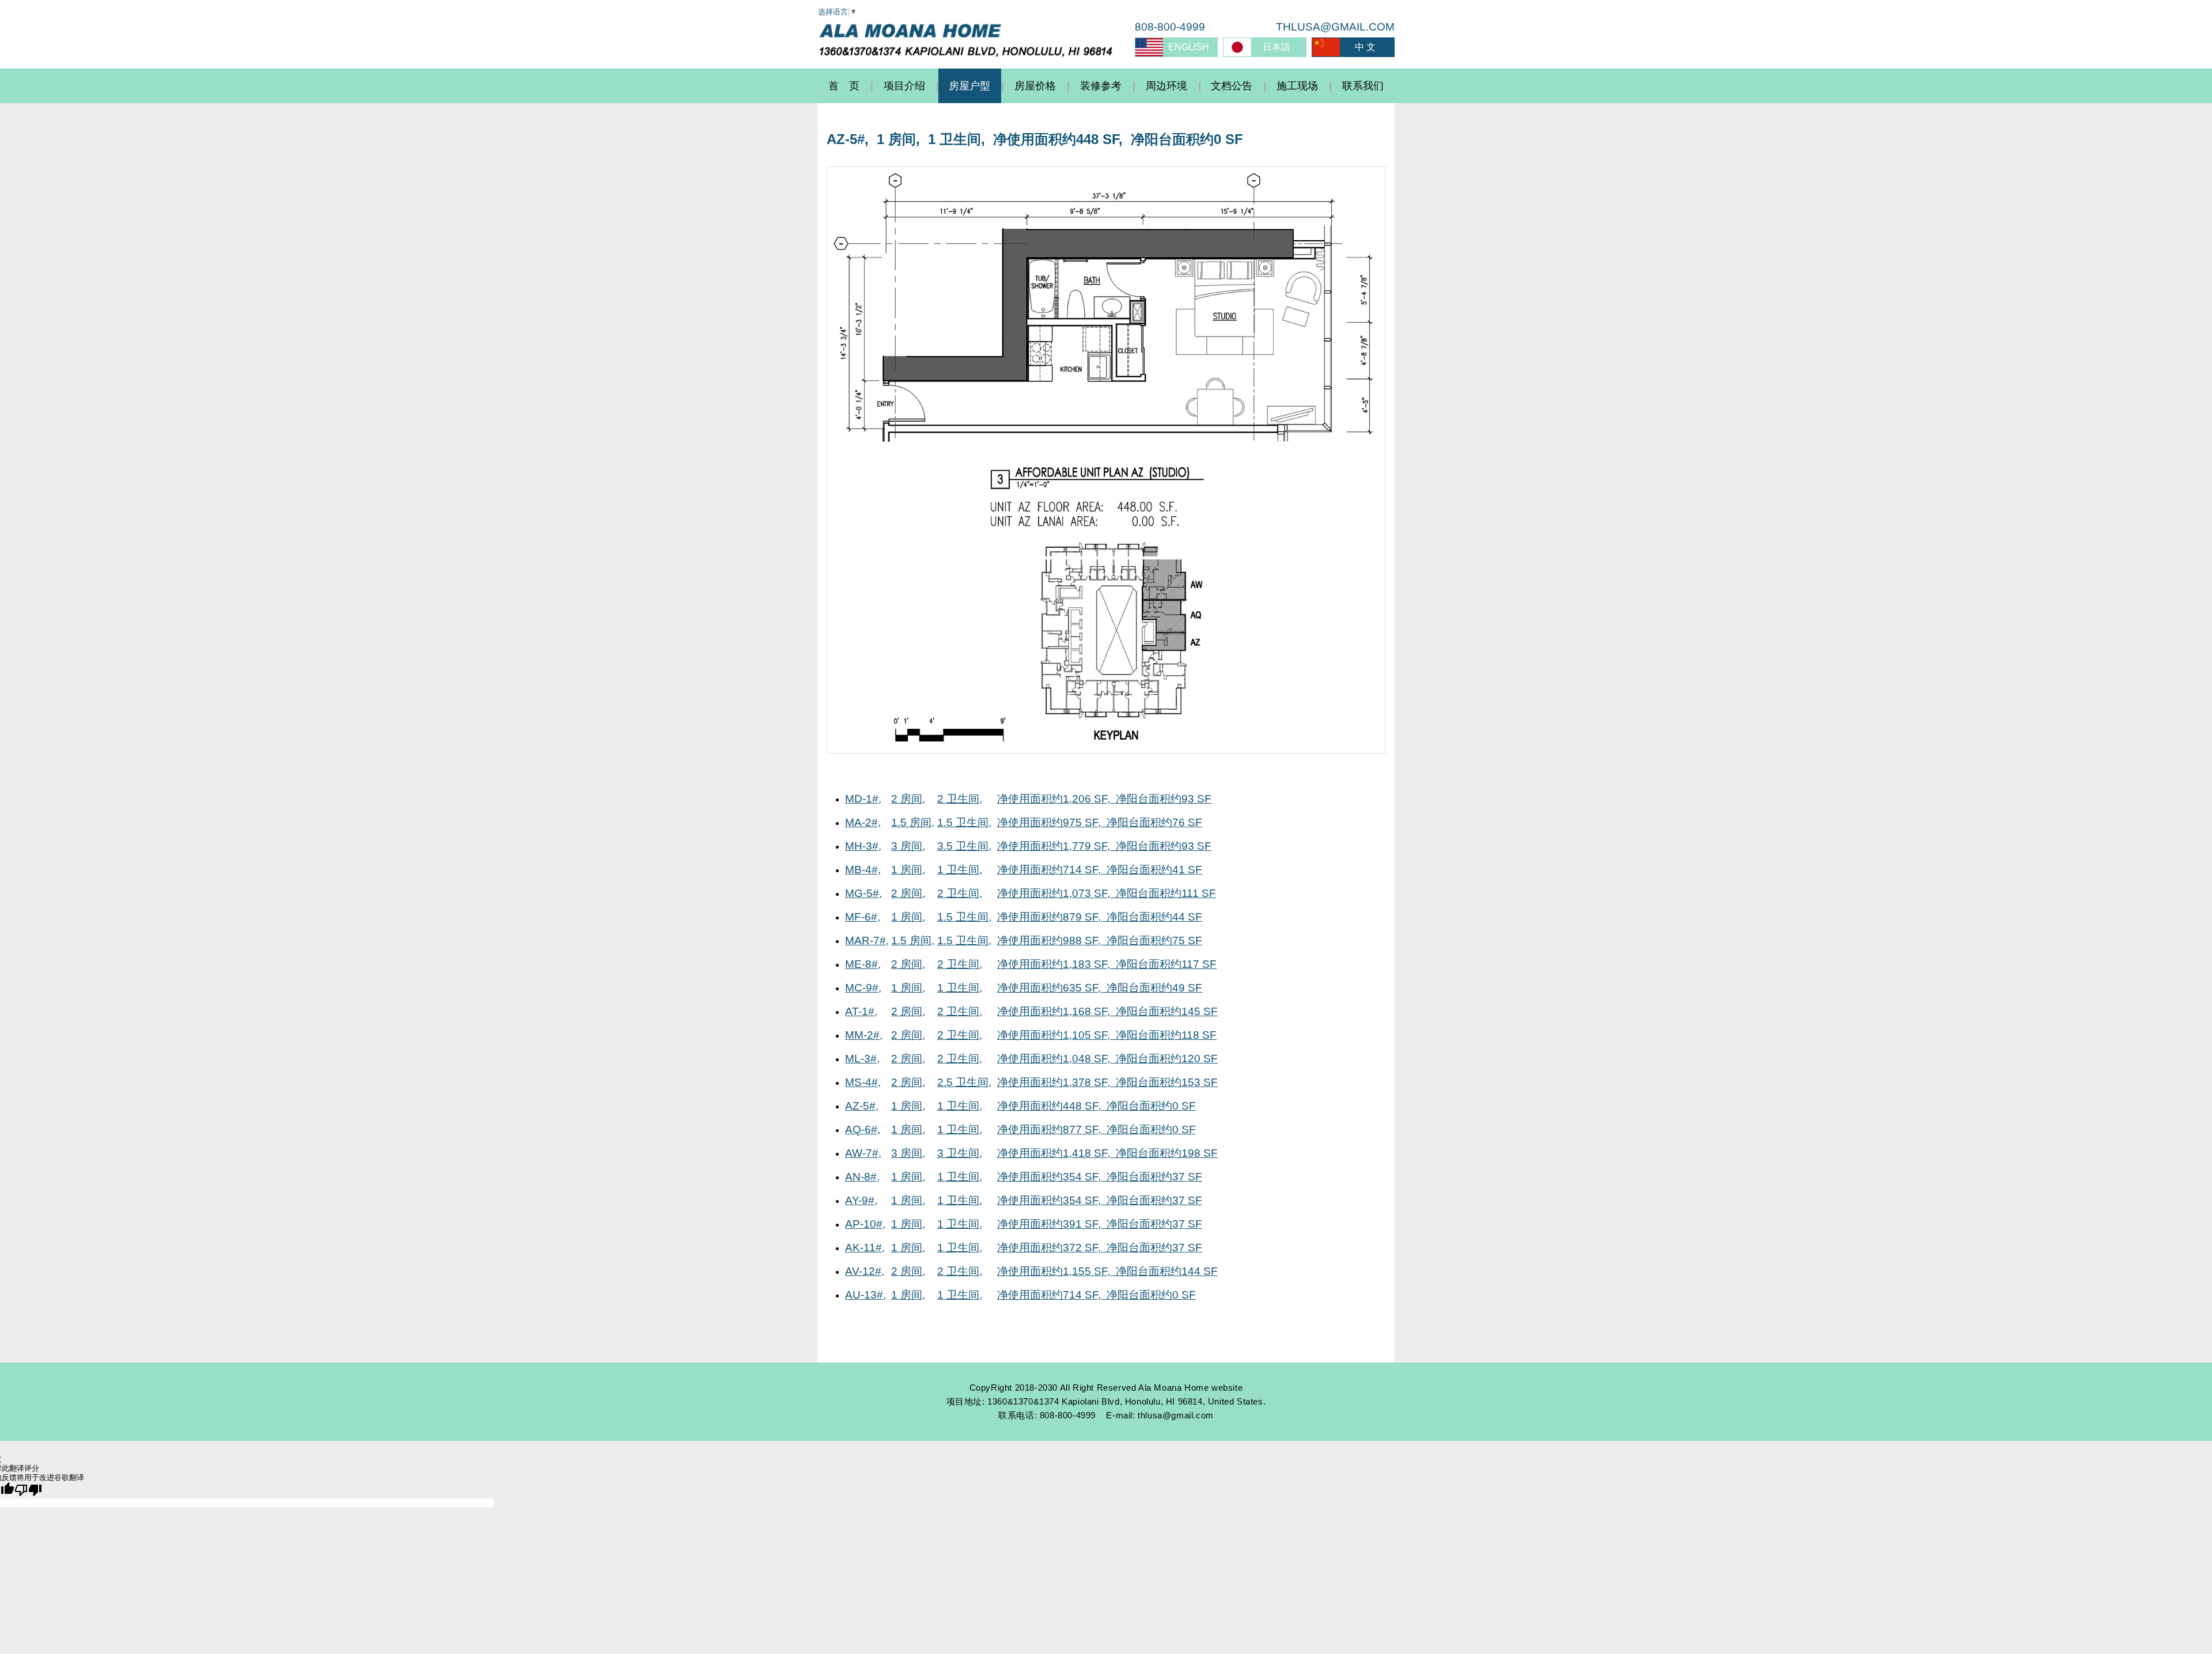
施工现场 (1297, 86)
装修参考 (1101, 86)
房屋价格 (1035, 86)
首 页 (844, 86)
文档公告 (1232, 86)
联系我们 (1363, 86)
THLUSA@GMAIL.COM (1335, 27)
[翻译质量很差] (28, 1490)
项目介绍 (904, 86)
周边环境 (1166, 86)
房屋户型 (969, 86)
